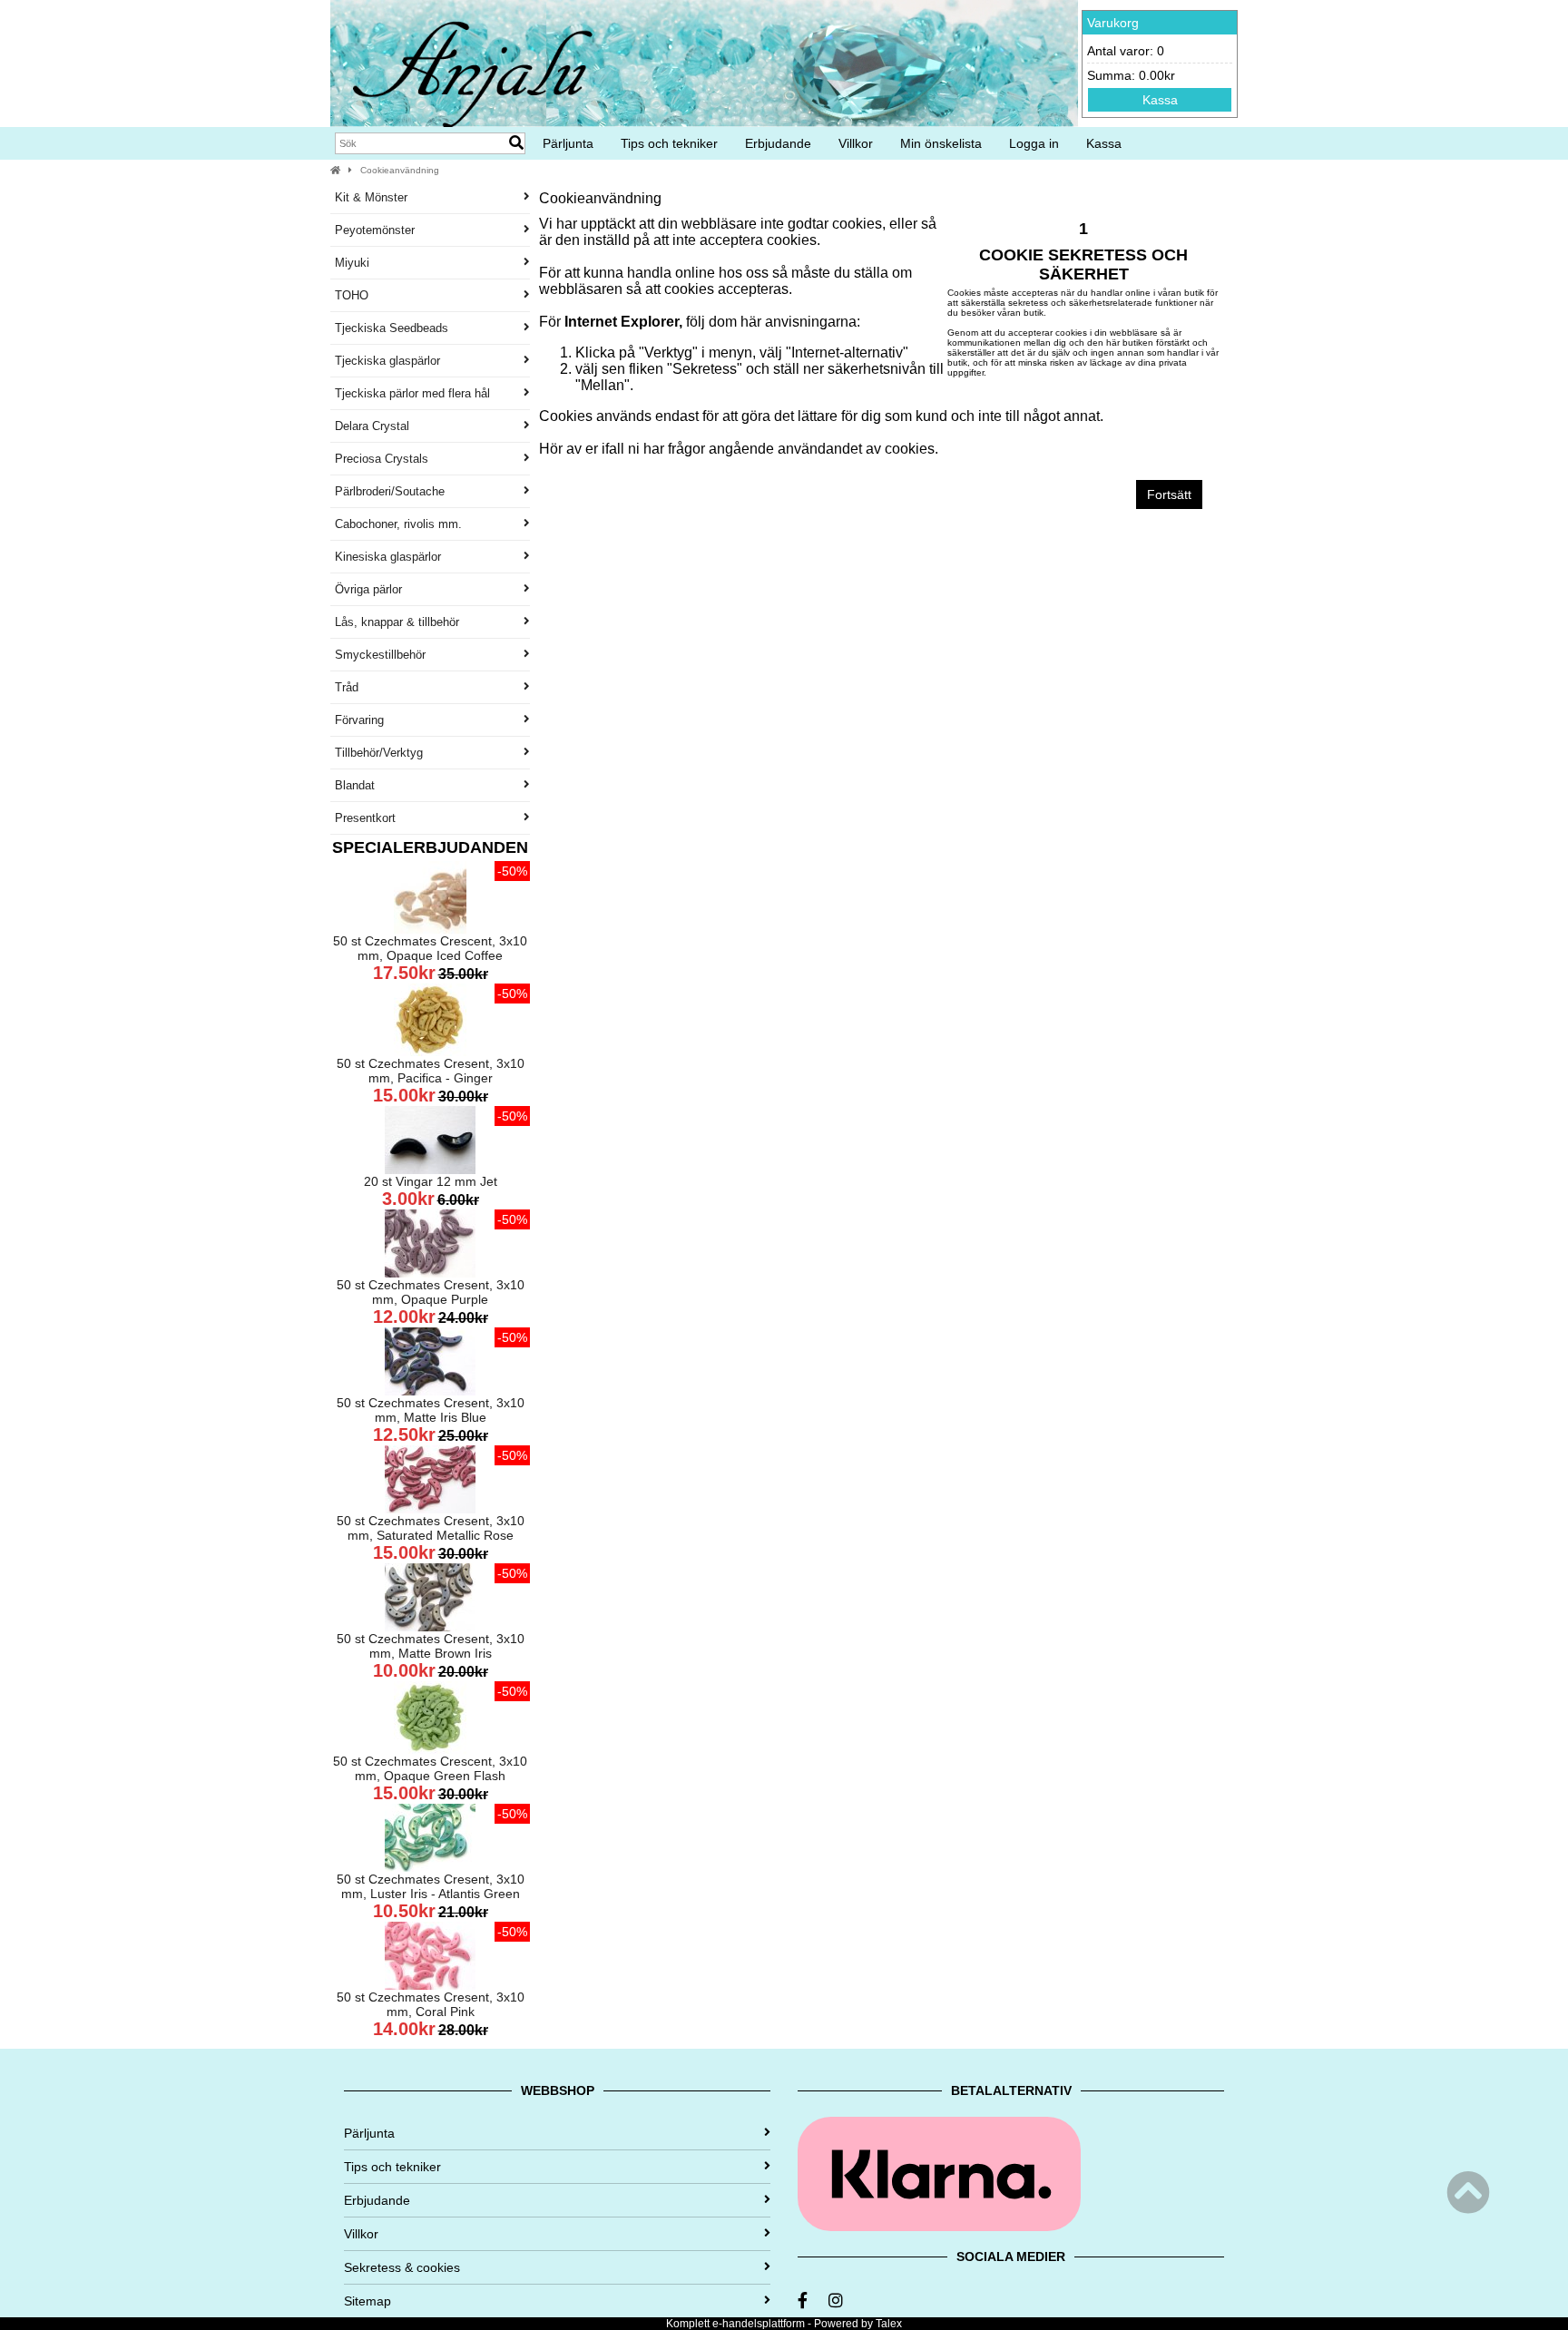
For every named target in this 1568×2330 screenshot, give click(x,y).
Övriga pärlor (368, 589)
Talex (889, 2324)
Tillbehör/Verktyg (379, 753)
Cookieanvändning (400, 170)
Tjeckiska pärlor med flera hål (412, 393)
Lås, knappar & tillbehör (397, 622)
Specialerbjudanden (430, 847)
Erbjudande (778, 143)
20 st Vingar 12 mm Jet (431, 1181)
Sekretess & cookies (402, 2267)
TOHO (352, 295)
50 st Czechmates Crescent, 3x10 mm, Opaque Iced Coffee (430, 948)
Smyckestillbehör (380, 655)
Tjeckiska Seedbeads (392, 328)
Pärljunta (568, 143)
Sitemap (367, 2301)
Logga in (1034, 143)
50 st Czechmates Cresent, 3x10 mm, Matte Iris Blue (431, 1410)
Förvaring (359, 720)
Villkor (856, 143)
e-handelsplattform (759, 2324)
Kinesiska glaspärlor (388, 557)
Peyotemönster (375, 230)
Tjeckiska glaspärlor (387, 361)
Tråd (347, 687)
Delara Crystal (372, 426)
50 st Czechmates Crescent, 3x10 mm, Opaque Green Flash (430, 1768)
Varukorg (1113, 23)
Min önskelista (941, 143)
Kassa (1160, 100)
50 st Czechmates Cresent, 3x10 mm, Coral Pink (431, 2004)
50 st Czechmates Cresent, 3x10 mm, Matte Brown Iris (431, 1646)
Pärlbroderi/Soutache (390, 491)
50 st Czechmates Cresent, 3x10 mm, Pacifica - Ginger (431, 1071)
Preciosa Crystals (382, 459)
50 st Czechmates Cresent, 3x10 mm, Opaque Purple (431, 1292)
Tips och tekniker (669, 143)
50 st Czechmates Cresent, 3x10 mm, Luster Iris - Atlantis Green (431, 1886)
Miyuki (352, 263)
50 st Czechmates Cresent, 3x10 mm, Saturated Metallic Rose (431, 1528)
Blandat (355, 785)
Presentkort (365, 818)
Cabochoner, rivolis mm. (398, 524)
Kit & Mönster (371, 197)
